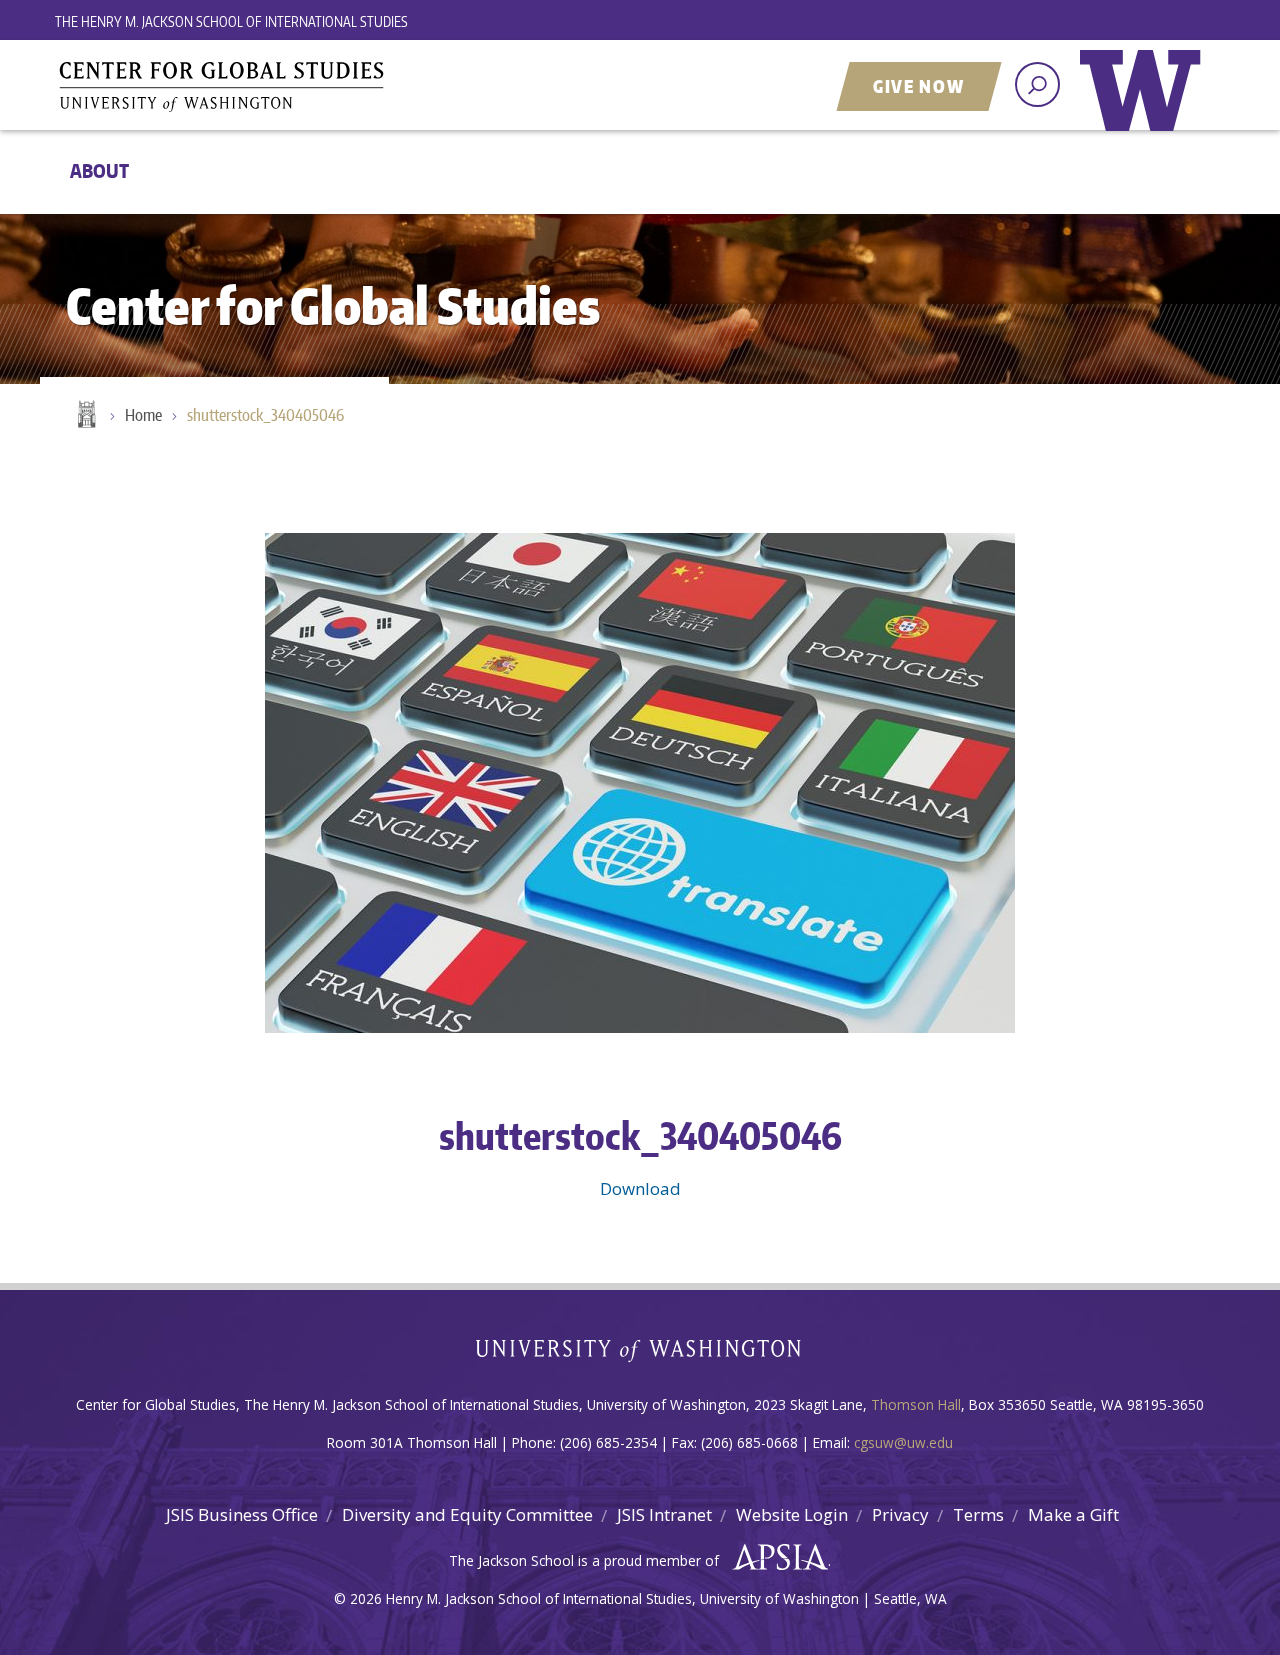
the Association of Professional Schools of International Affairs (775, 1558)
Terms (978, 1514)
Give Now (919, 86)
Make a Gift (1073, 1514)
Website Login (792, 1514)
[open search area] (1037, 84)
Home (85, 416)
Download (640, 1188)
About (99, 170)
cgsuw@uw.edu (903, 1442)
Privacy (900, 1514)
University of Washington (1145, 105)
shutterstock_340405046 (265, 415)
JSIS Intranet (664, 1514)
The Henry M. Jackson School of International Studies (231, 21)
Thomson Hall (916, 1404)
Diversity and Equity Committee (467, 1514)
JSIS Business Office (242, 1514)
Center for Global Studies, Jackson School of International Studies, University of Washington (305, 87)
